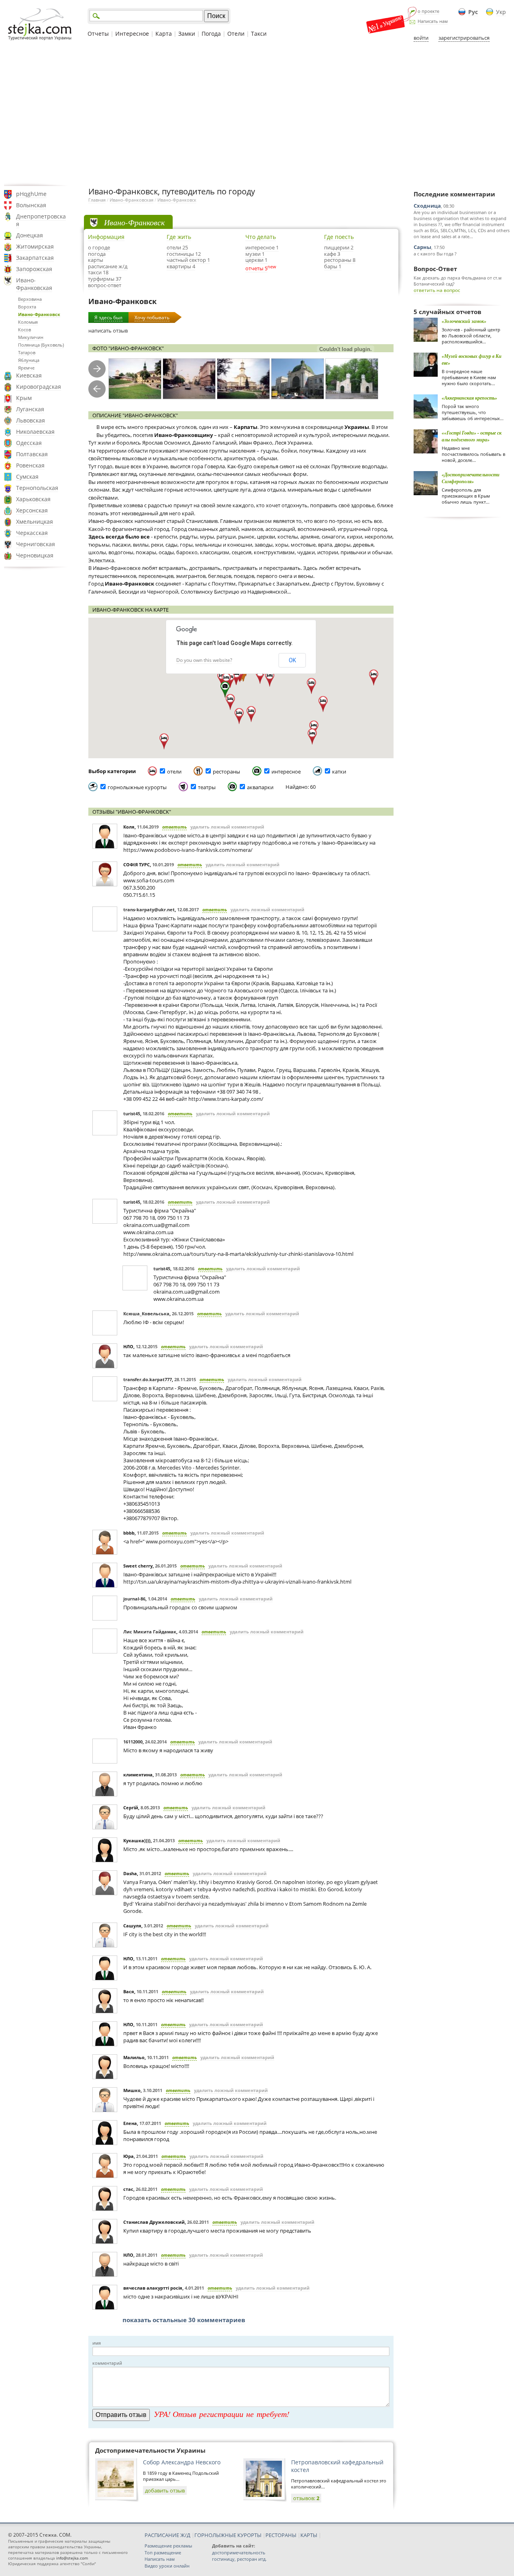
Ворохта (27, 307)
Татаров (27, 352)
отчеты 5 (256, 268)
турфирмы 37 (105, 279)
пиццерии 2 (339, 247)
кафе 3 (332, 254)
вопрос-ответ (105, 285)
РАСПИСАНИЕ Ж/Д (167, 2535)
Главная (97, 200)
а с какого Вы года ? (435, 254)
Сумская (27, 477)
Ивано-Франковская (34, 284)
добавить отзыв (165, 2490)
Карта (164, 34)
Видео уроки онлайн (167, 2566)
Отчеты (98, 34)
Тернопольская (37, 488)
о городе (99, 247)
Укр (501, 12)
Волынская (31, 205)
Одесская (29, 443)
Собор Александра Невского (182, 2462)
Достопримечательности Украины (150, 2450)
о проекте (428, 11)
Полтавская (32, 454)
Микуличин (31, 337)
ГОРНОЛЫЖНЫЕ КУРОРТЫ (228, 2535)
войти (421, 38)
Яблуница (29, 360)
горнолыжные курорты (137, 787)
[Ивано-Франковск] (135, 379)
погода (97, 254)
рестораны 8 (340, 260)
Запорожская (34, 269)
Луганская (30, 409)
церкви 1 (256, 260)
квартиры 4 (181, 266)
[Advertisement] (257, 114)
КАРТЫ (309, 2535)
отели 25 (177, 247)
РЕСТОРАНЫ (281, 2535)
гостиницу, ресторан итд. (239, 2559)
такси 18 (98, 272)
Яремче (26, 368)
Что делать (261, 237)
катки (339, 772)
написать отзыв (108, 331)
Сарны (422, 247)
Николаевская (35, 432)
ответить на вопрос (437, 290)
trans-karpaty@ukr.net (149, 909)
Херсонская (32, 510)
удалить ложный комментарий (227, 827)
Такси (259, 34)
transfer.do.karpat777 (148, 1379)
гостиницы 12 (184, 254)
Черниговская (36, 544)
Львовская (31, 420)
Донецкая (30, 235)
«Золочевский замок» (464, 321)
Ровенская (30, 465)
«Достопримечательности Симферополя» (471, 478)
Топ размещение (163, 2553)
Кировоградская (39, 387)
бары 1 (333, 266)
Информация (106, 237)
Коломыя (28, 322)
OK (292, 660)
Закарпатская (35, 258)
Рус (473, 12)
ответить (174, 827)
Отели (236, 34)
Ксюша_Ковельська (146, 1314)
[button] (323, 704)
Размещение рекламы (168, 2546)
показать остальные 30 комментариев (184, 2320)
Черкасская (32, 533)
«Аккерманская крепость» (469, 398)
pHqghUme (31, 194)
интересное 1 (262, 247)
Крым (24, 398)
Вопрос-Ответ (435, 269)
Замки (187, 34)
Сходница (427, 206)
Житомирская (35, 246)
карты (96, 260)
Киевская (29, 375)
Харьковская (33, 499)
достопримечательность (239, 2553)
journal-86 (134, 1599)
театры (207, 787)
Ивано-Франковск (39, 314)
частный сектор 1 (188, 260)
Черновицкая (35, 555)
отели (174, 772)
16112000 (133, 1742)
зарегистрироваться (464, 38)
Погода (211, 34)
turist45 (132, 1113)
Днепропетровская (41, 220)
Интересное (132, 34)
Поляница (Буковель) (41, 345)
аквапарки (260, 787)
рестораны (226, 772)
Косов (24, 330)
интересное (286, 772)
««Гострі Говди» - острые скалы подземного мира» (472, 436)
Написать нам (433, 21)
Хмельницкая (35, 522)
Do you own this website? (204, 660)
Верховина (30, 299)
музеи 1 (255, 254)
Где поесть (339, 237)
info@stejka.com (72, 2558)
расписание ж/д (108, 266)
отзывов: (306, 2498)
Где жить (179, 237)
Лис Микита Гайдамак (150, 1632)
